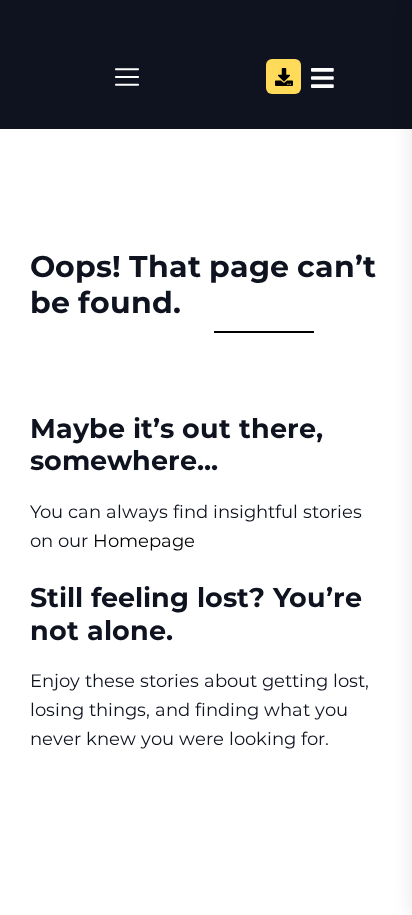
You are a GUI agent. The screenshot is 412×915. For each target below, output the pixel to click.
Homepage (144, 541)
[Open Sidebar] (322, 77)
